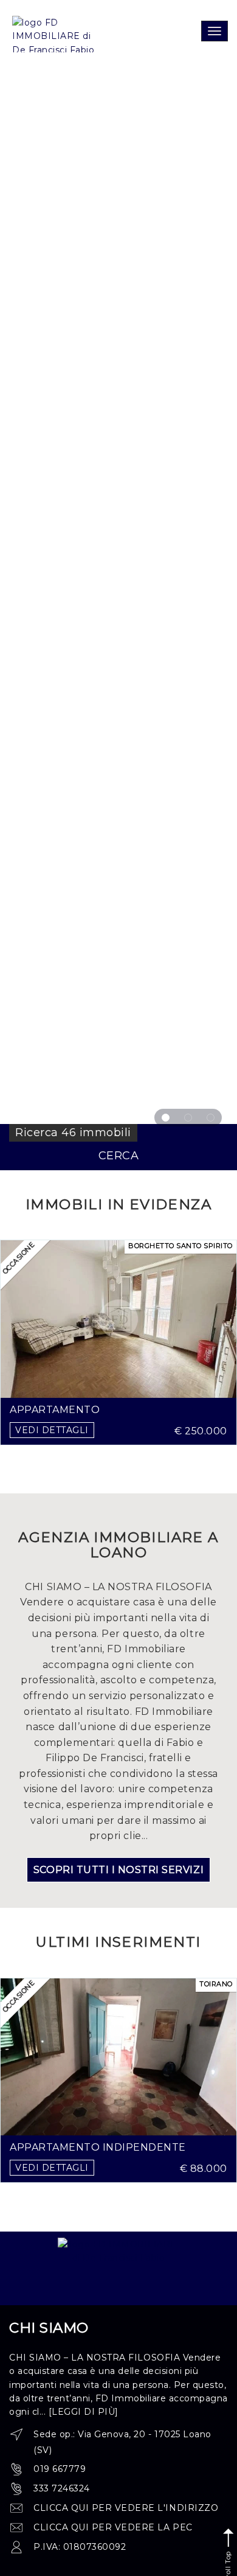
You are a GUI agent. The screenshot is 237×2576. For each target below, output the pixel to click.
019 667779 (60, 2469)
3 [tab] (211, 1118)
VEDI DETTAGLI (52, 1430)
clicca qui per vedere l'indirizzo (126, 2508)
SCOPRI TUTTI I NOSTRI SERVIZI (118, 1870)
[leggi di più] (84, 2412)
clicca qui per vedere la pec (113, 2527)
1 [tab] (166, 1118)
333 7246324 (62, 2488)
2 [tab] (188, 1118)
